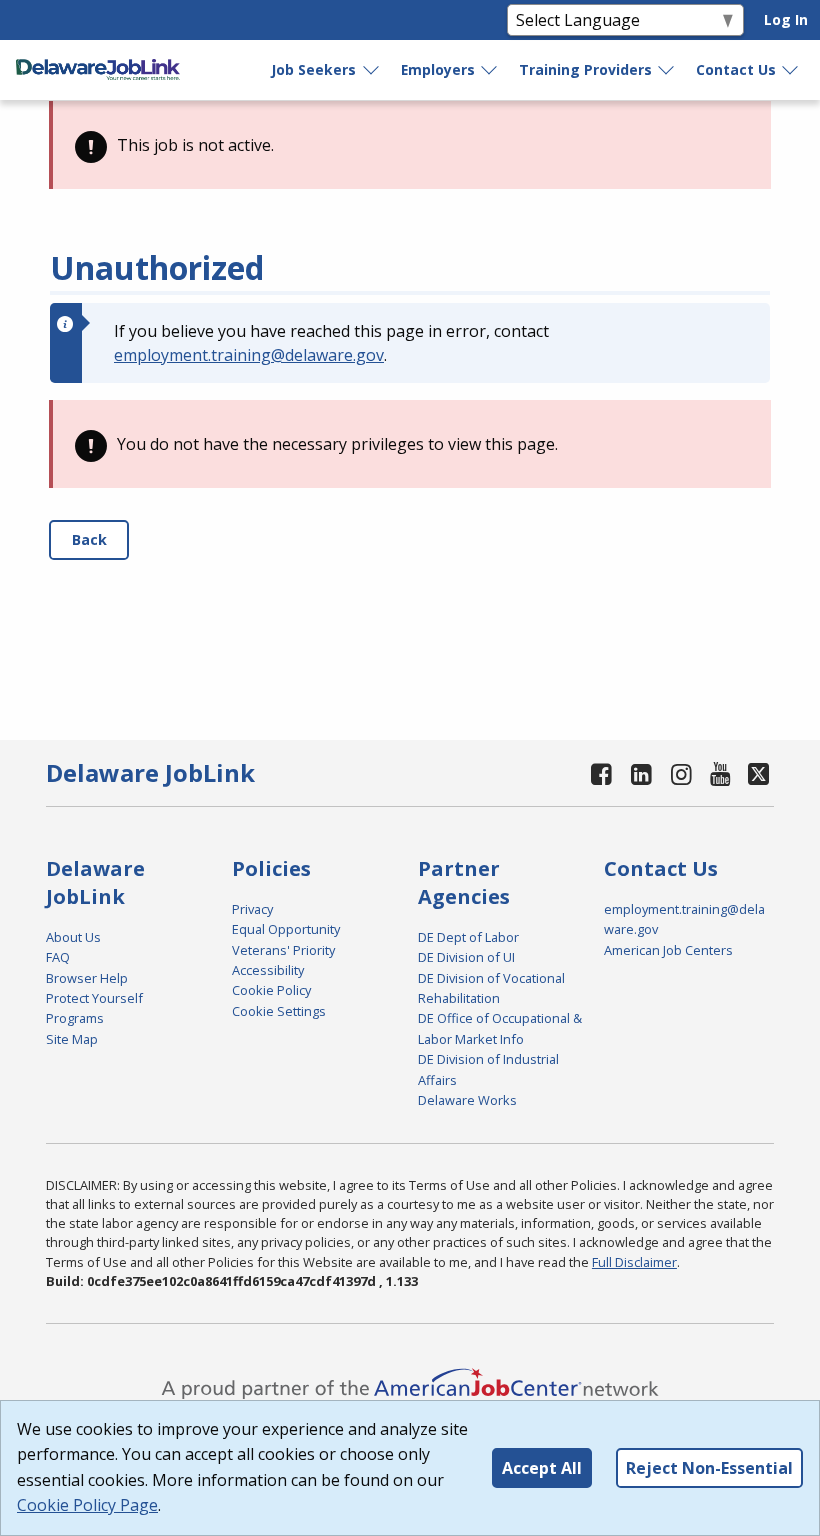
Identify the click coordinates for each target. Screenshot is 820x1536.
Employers (438, 69)
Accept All (542, 1468)
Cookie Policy (271, 990)
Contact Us (736, 69)
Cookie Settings (279, 1011)
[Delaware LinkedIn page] (642, 773)
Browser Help (87, 978)
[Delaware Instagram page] (681, 773)
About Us (73, 937)
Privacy (252, 909)
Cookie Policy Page (87, 1505)
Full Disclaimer (634, 1262)
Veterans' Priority (283, 950)
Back (89, 539)
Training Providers (585, 69)
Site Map (72, 1039)
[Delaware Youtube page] (721, 773)
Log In (786, 19)
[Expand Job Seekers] (372, 70)
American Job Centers (668, 950)
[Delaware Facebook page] (602, 773)
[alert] (410, 145)
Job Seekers (313, 69)
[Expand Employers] (490, 70)
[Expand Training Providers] (667, 70)
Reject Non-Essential (709, 1468)
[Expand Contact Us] (791, 70)
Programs (75, 1018)
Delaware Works (467, 1100)
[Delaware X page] (759, 773)
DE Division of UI (466, 957)
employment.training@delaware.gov (249, 355)
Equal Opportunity (286, 929)
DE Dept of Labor (468, 937)
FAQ (58, 957)
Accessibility (268, 970)
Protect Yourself (94, 998)
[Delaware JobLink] (98, 70)
